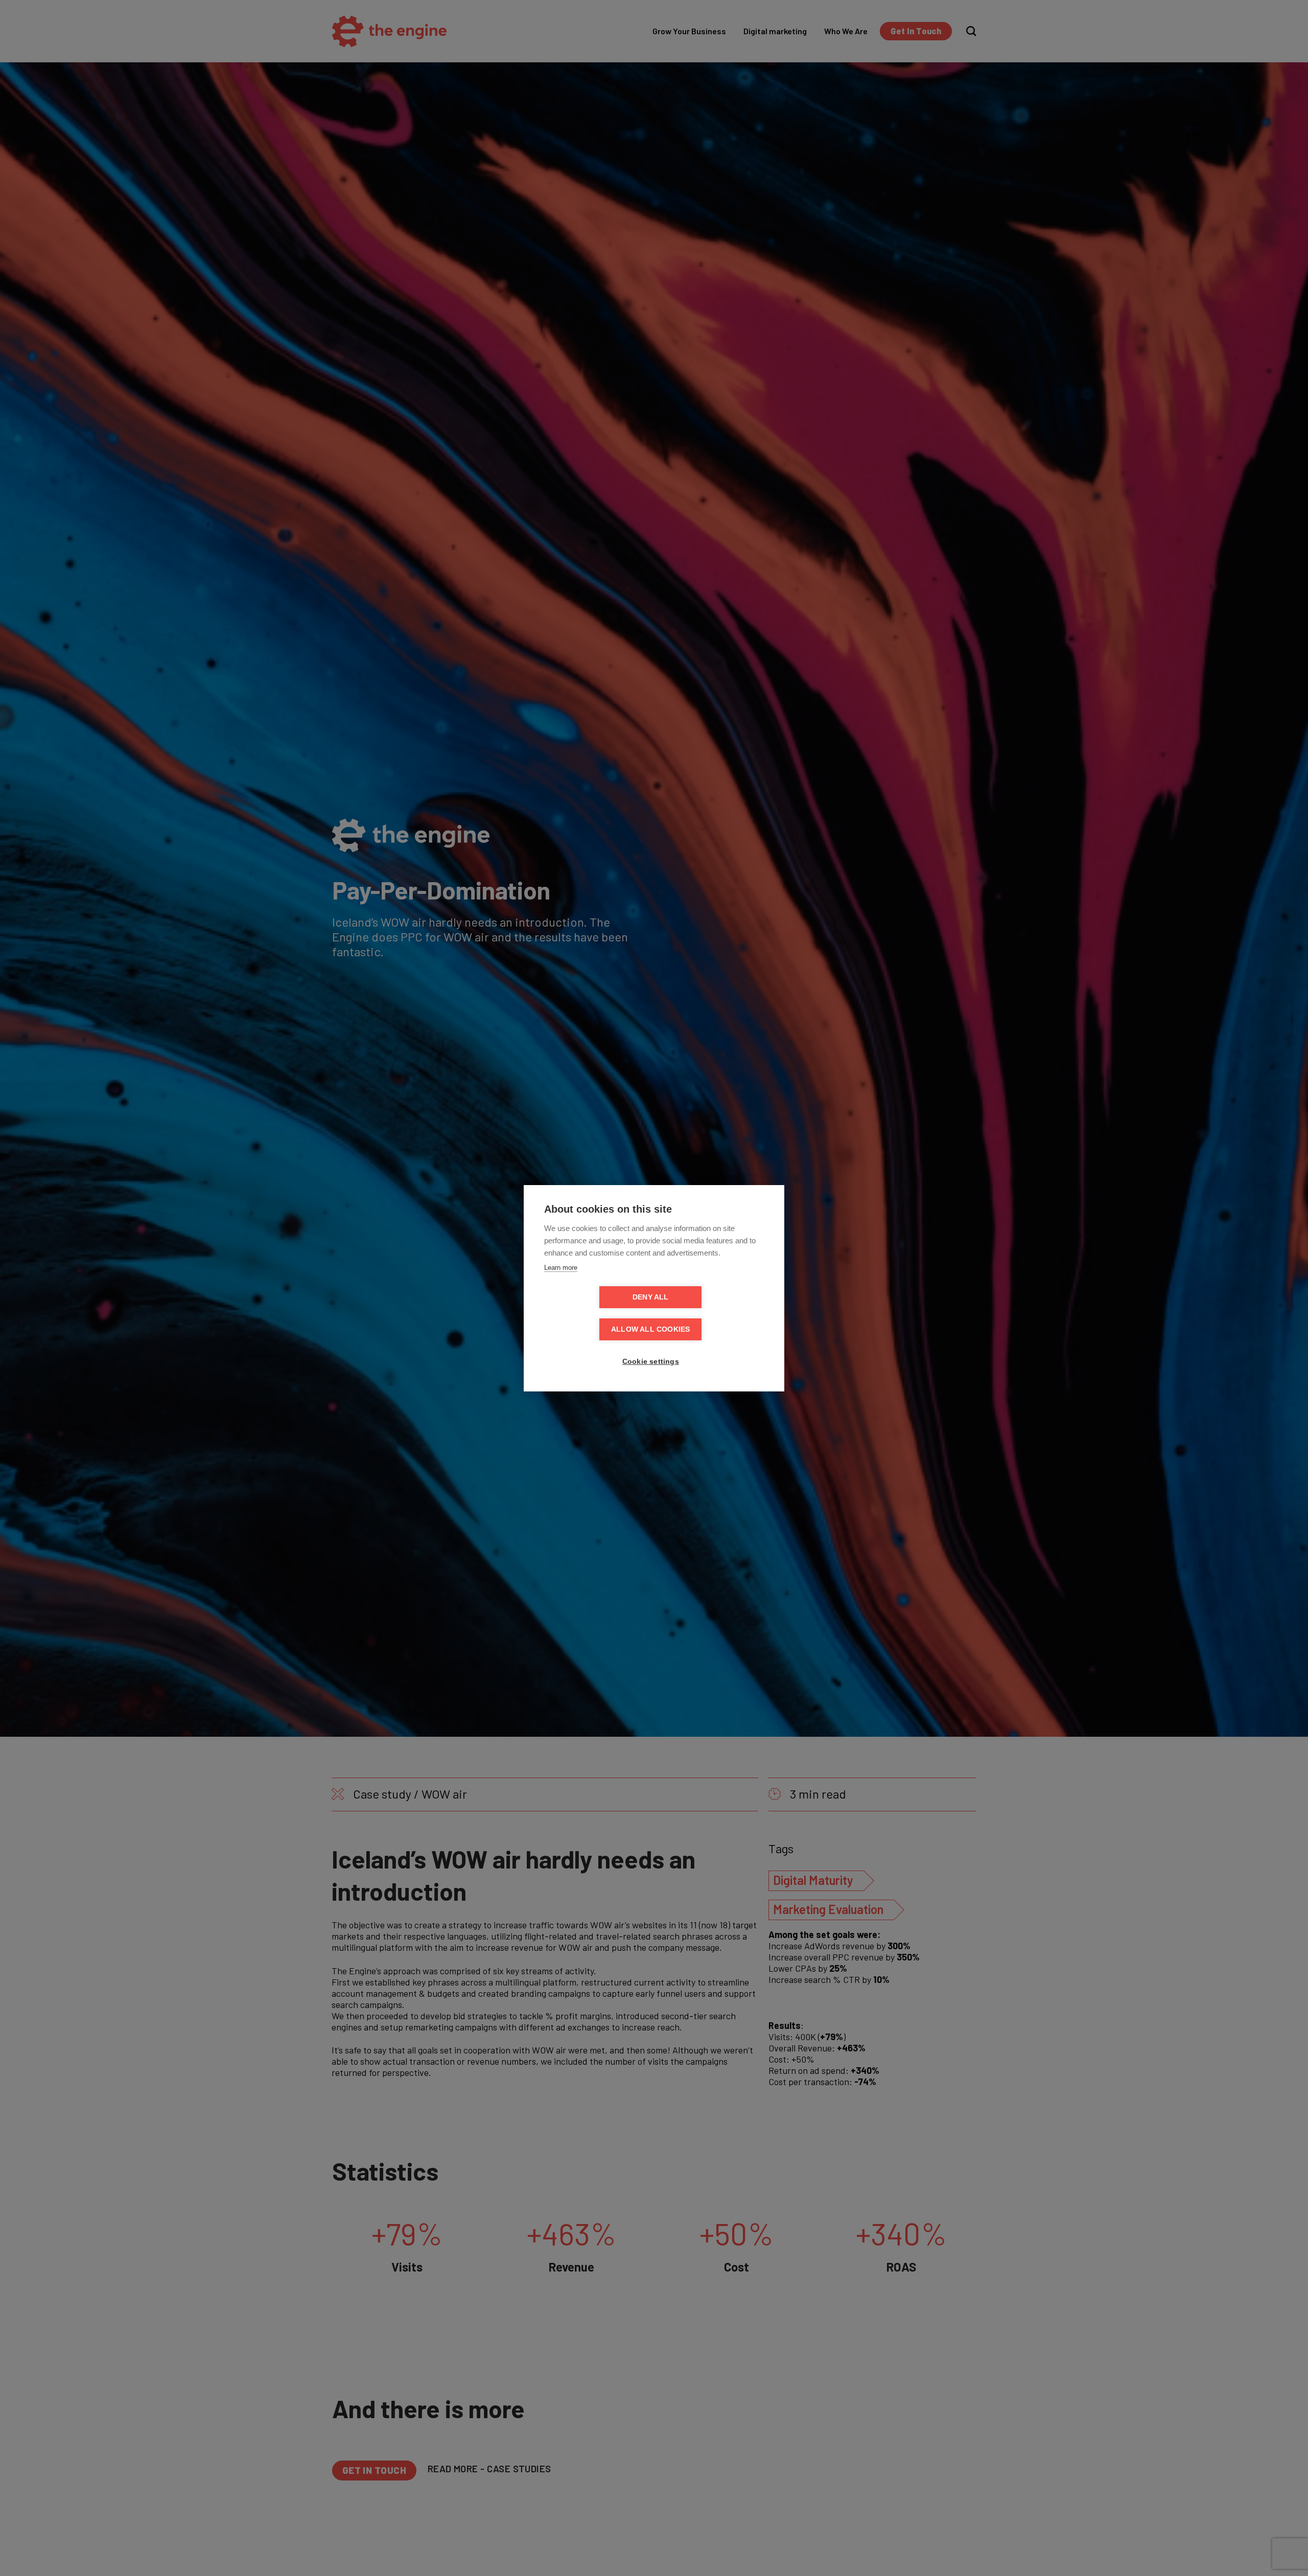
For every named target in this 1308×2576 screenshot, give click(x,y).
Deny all (651, 1297)
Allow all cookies (650, 1329)
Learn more (561, 1268)
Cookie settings (651, 1362)
